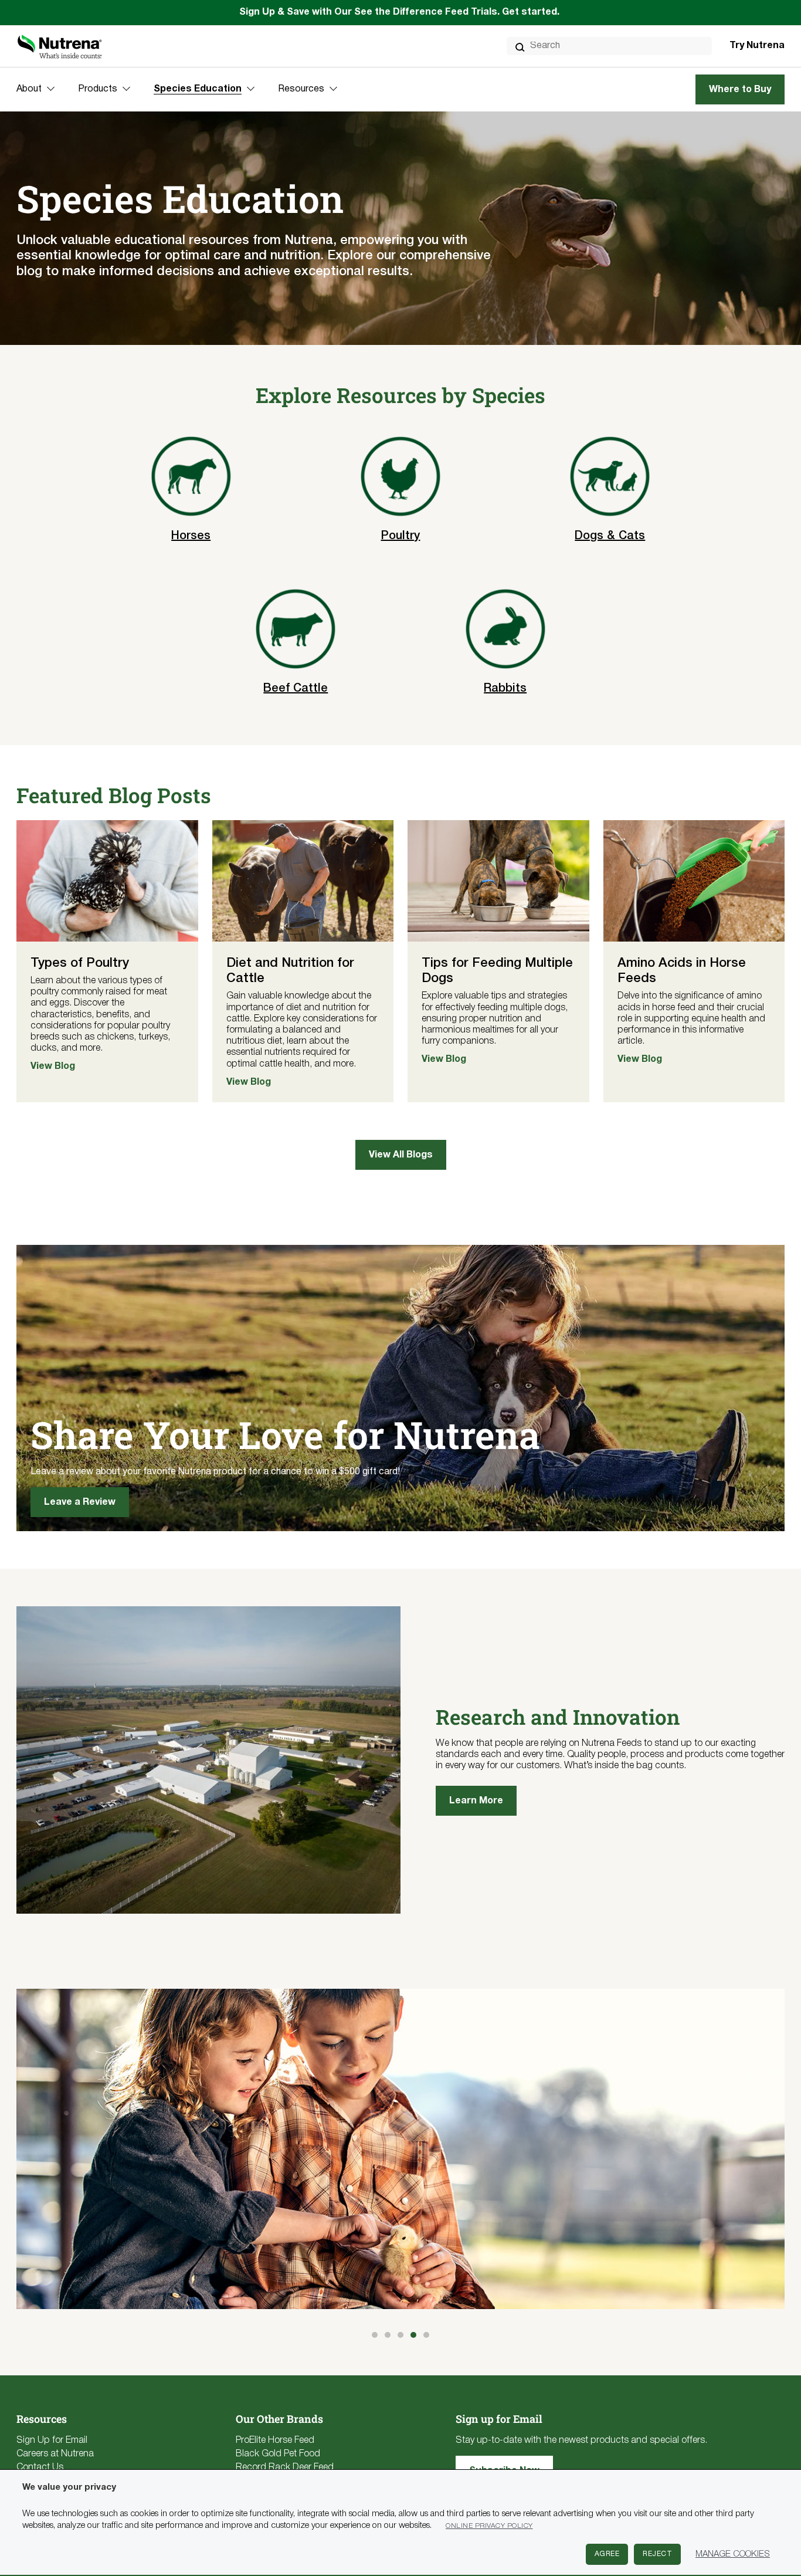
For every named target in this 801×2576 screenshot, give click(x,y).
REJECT (657, 2554)
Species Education (198, 89)
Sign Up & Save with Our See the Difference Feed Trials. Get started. (400, 12)
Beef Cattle (296, 689)
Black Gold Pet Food (278, 2454)
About (29, 89)
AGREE (607, 2554)
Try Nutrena (757, 46)
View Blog (53, 1067)
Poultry (400, 536)
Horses (191, 536)
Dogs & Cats (610, 536)
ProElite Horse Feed (275, 2440)
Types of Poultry (80, 963)
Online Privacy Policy (489, 2526)
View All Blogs (401, 1155)
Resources (301, 89)
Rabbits (505, 689)
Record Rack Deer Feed (285, 2467)
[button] (375, 2335)
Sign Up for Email (52, 2440)
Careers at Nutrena (55, 2454)
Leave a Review (80, 1502)
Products (98, 89)
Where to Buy (740, 90)
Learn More (476, 1801)
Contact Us (40, 2467)
